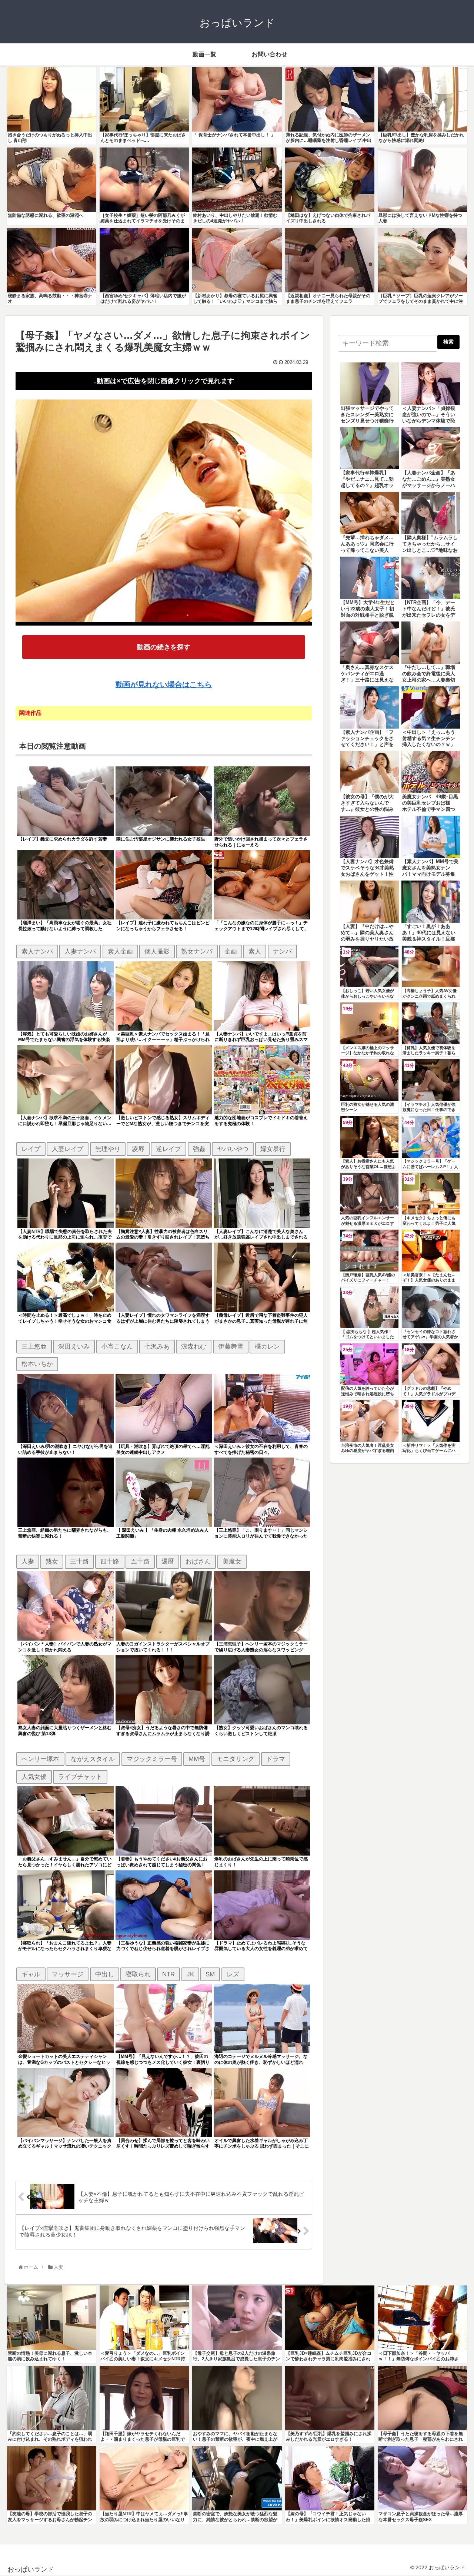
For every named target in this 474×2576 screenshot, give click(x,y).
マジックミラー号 (152, 1759)
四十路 (110, 1561)
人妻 (28, 1561)
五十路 (140, 1561)
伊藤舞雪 (231, 1346)
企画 (231, 951)
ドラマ (276, 1759)
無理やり (108, 1149)
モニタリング (236, 1759)
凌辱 (138, 1149)
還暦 (168, 1561)
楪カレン (267, 1346)
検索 (448, 342)
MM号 (197, 1759)
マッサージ (68, 1974)
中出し (105, 1974)
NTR (168, 1974)
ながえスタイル (93, 1759)
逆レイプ (168, 1149)
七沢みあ (157, 1346)
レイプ (31, 1149)
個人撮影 (157, 951)
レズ (233, 1974)
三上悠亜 (34, 1346)
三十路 (79, 1561)
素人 (255, 951)
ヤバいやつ (233, 1149)
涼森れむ (194, 1346)
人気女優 (34, 1777)
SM (210, 1974)
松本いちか (37, 1364)
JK (190, 1974)
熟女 (52, 1561)
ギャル (31, 1974)
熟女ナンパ (197, 951)
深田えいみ (74, 1346)
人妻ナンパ (80, 951)
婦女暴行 (273, 1149)
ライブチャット (80, 1777)
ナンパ (282, 951)
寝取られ (138, 1974)
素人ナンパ (37, 951)
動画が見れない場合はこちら (164, 684)
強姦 (199, 1149)
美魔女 (232, 1561)
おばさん (198, 1561)
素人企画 (120, 951)
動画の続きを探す (164, 647)
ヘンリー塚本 (40, 1759)
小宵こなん (117, 1346)
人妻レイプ (68, 1149)
